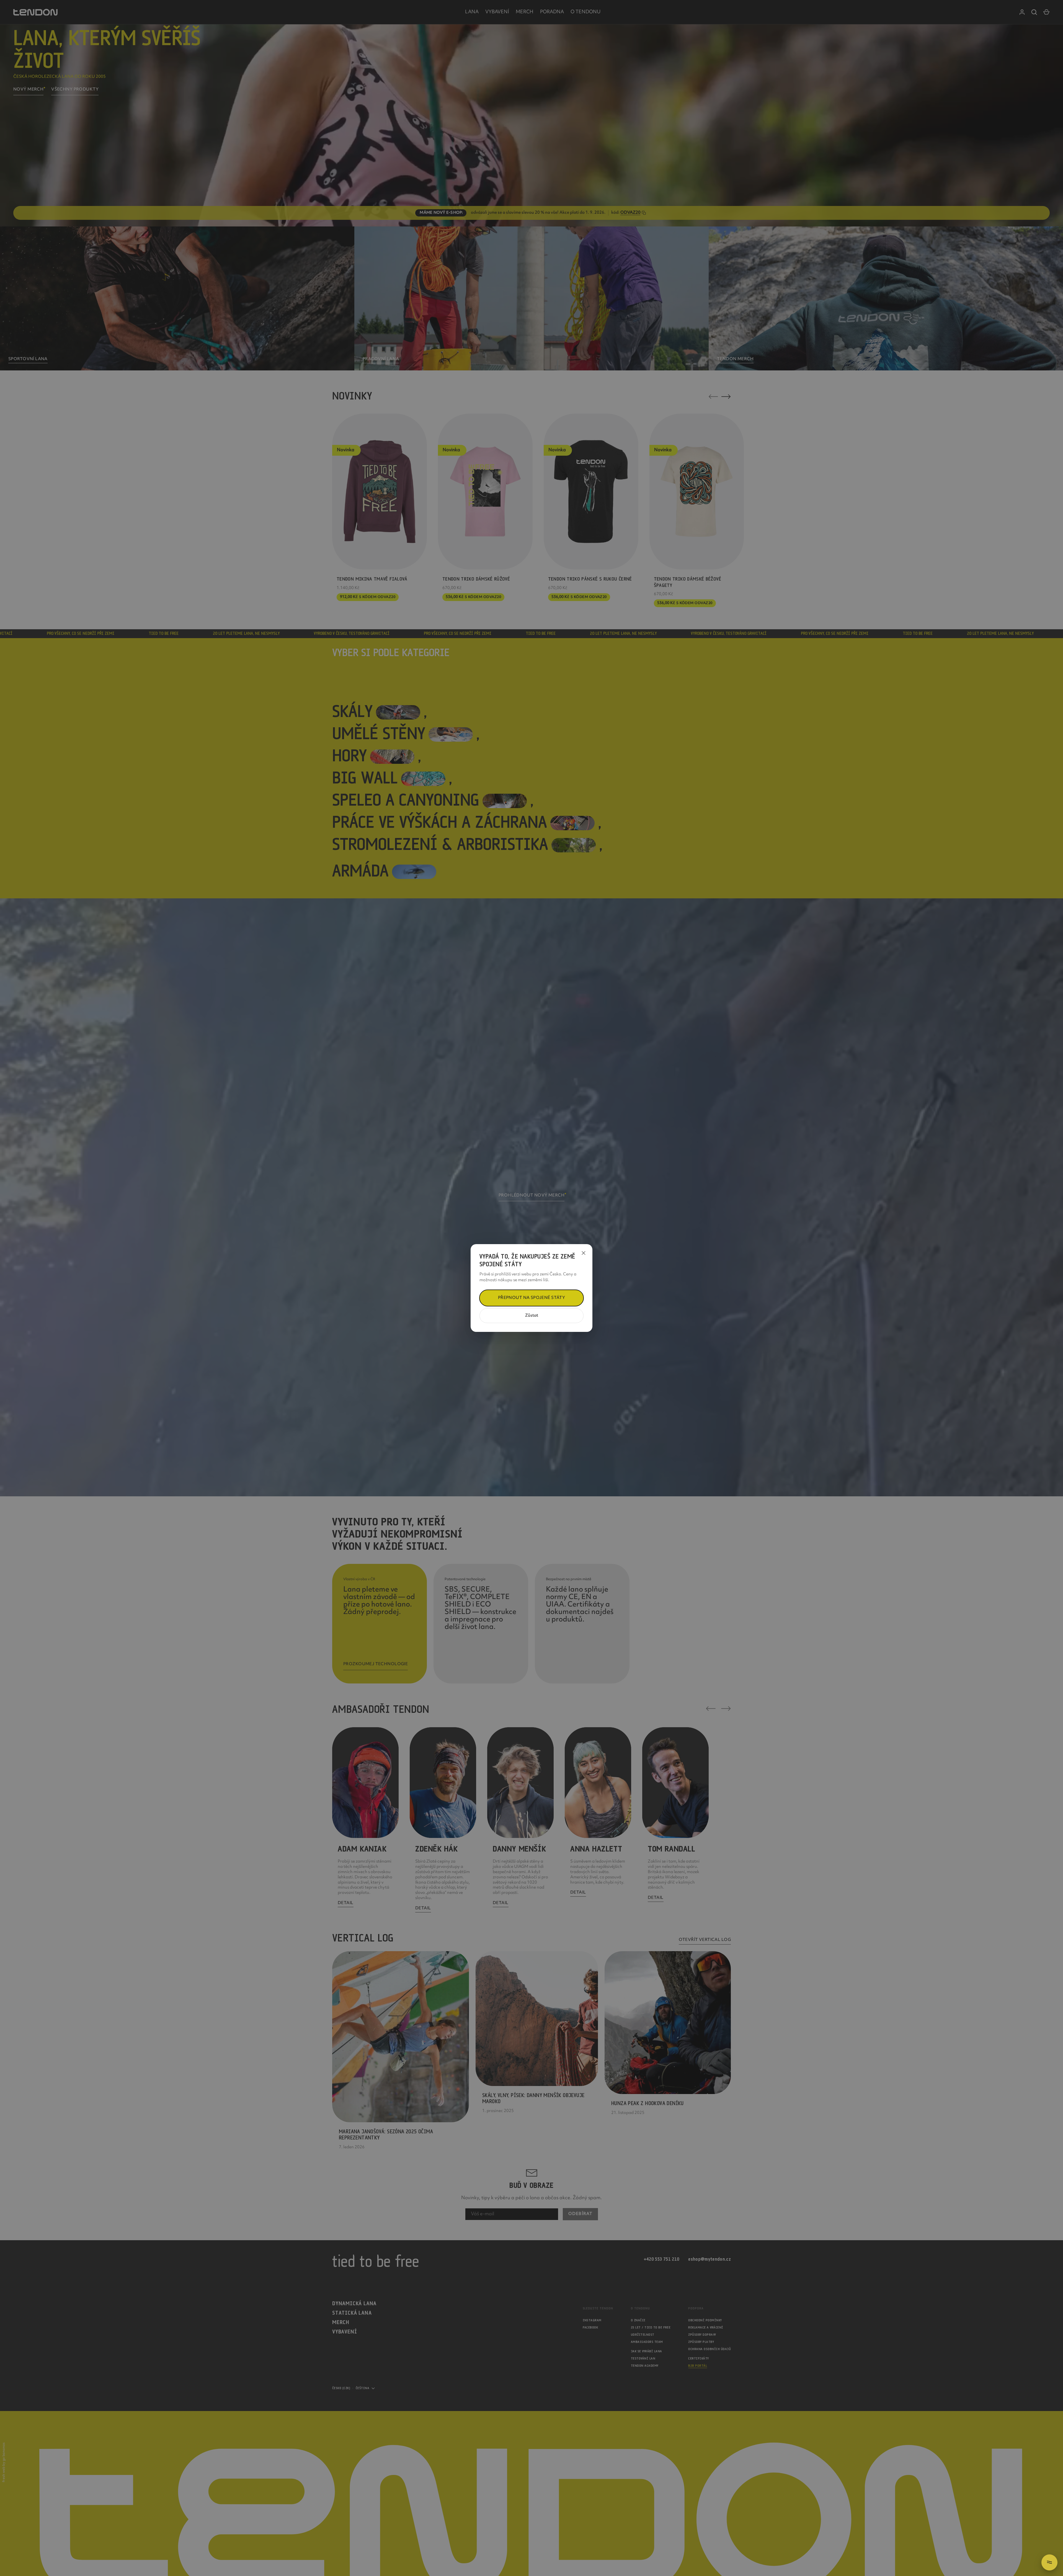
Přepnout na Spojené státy (532, 1298)
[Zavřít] (584, 1253)
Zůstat (532, 1316)
